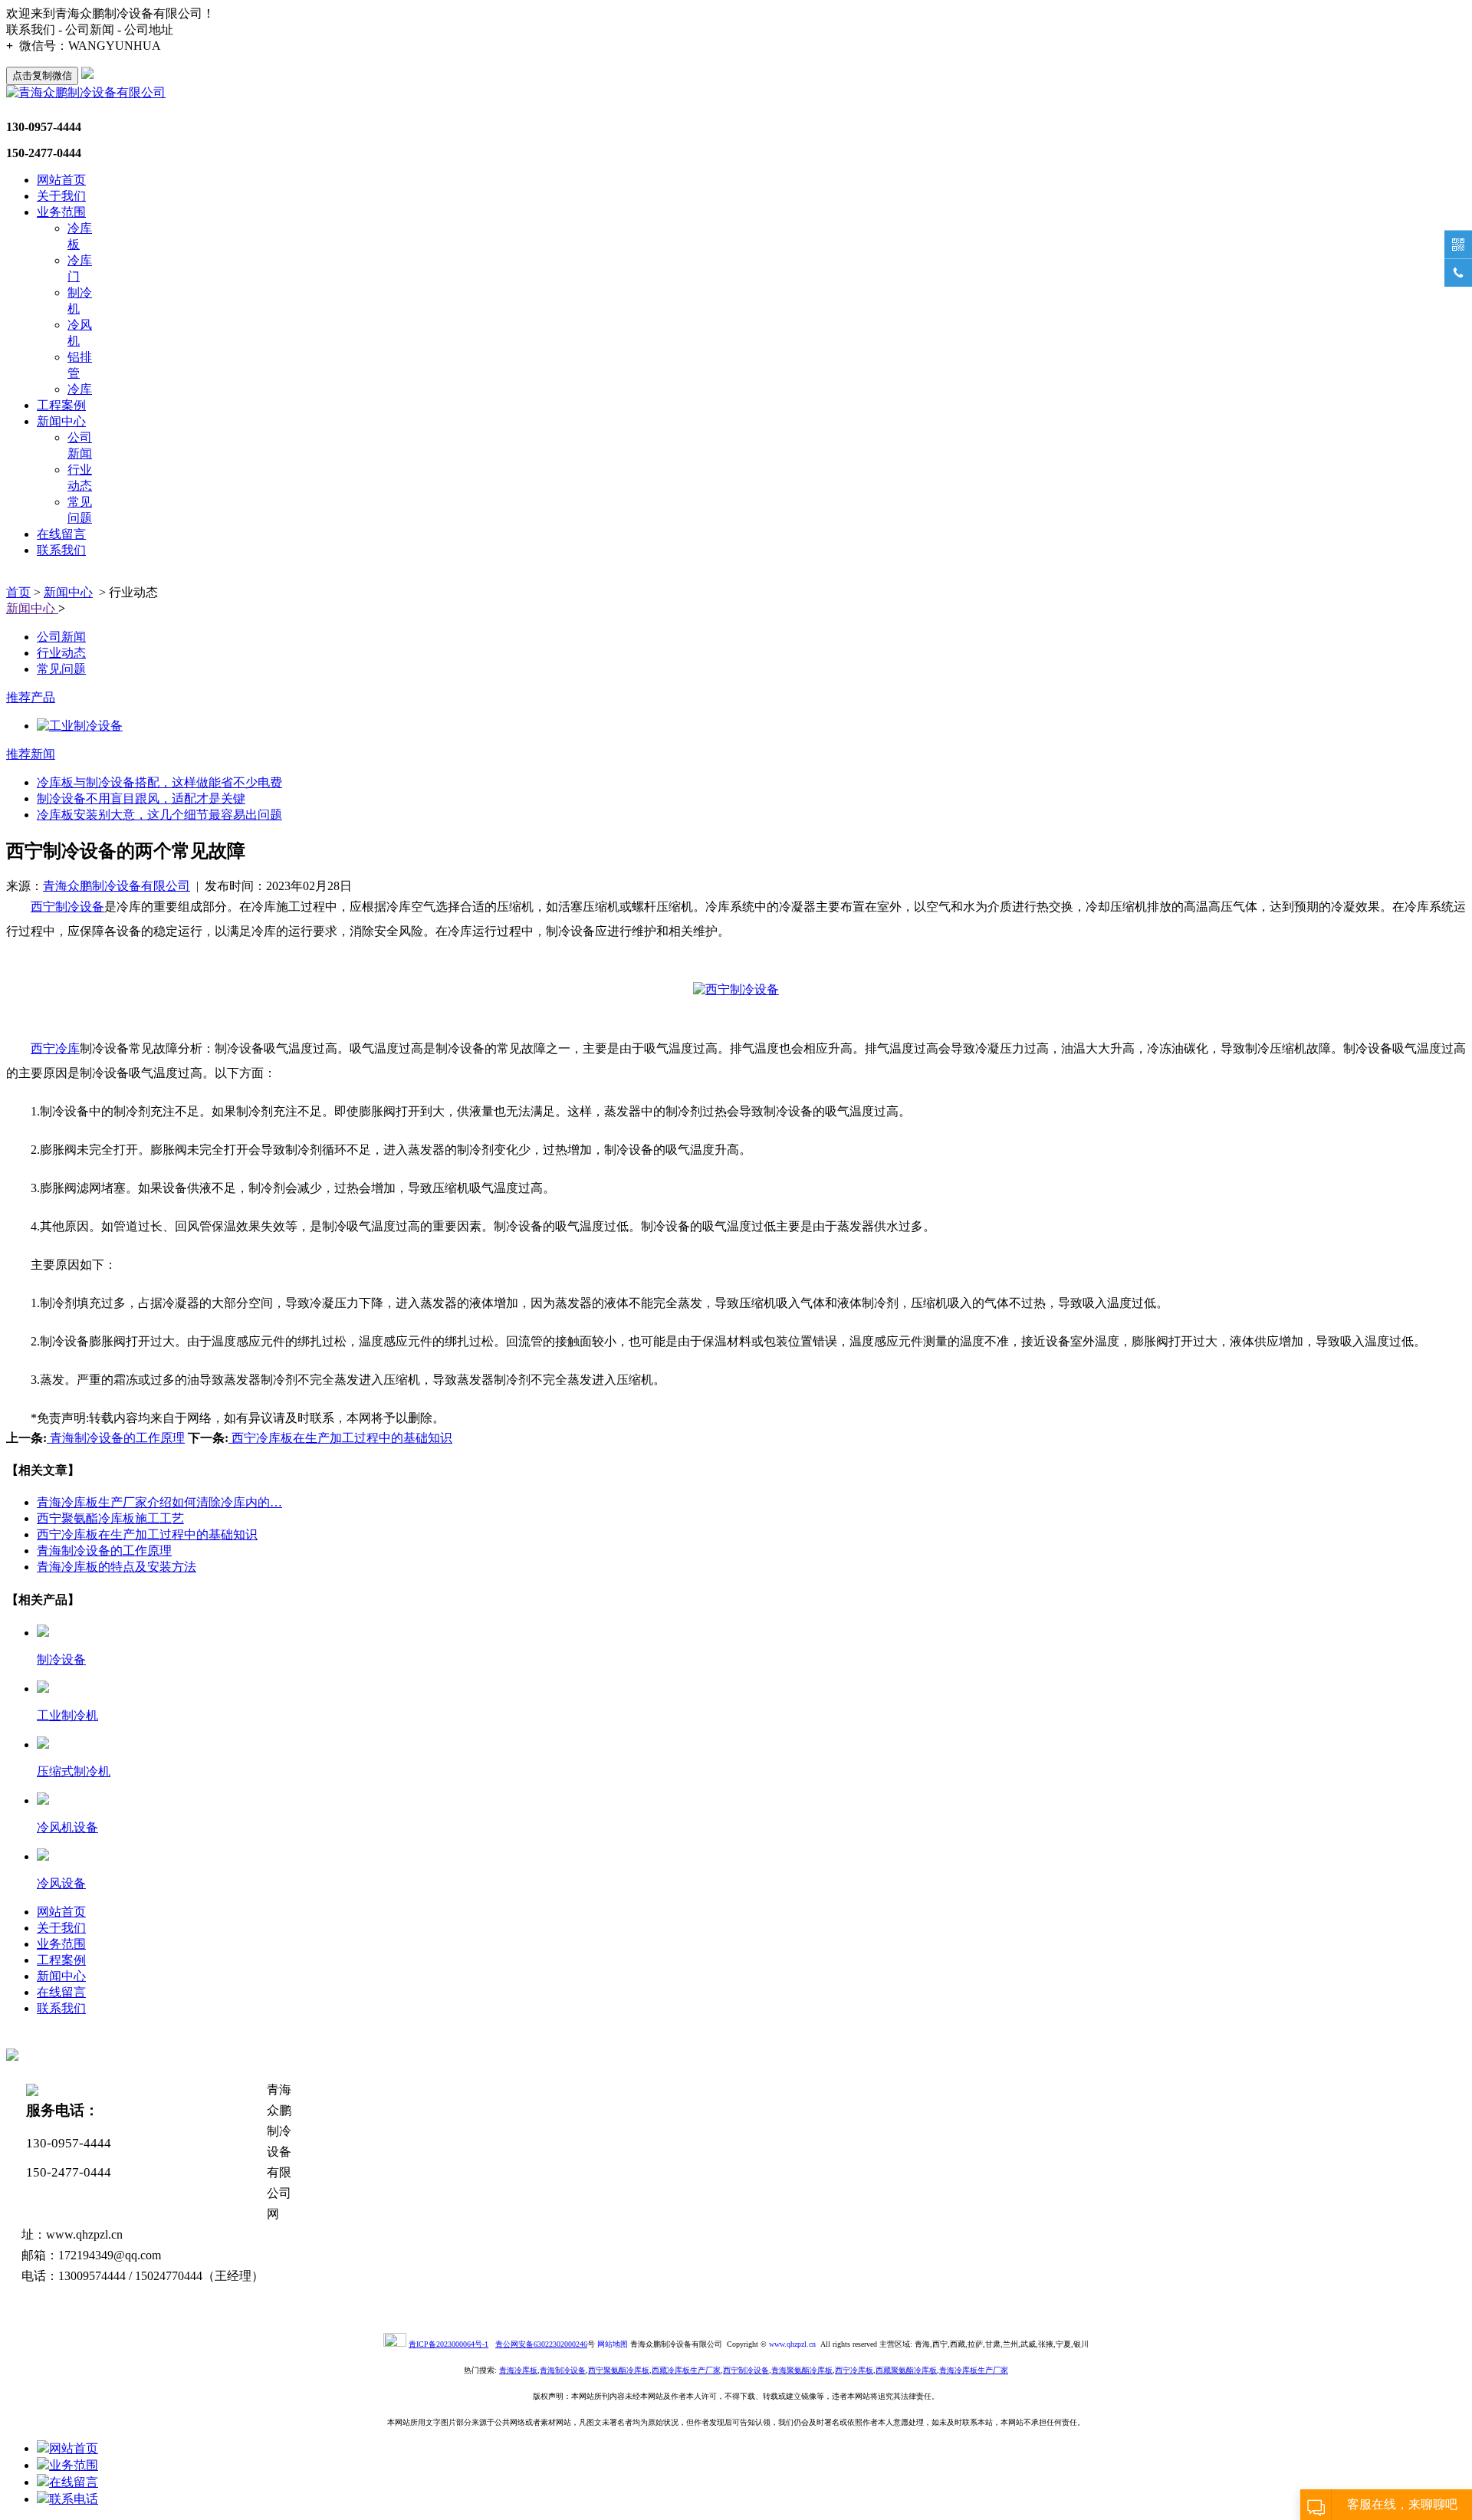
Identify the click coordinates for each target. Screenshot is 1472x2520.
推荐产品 (31, 697)
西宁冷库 (55, 1048)
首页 (18, 592)
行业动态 (61, 653)
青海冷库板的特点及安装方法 (117, 1567)
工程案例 (61, 405)
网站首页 (61, 180)
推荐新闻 (31, 754)
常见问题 (61, 669)
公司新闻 (61, 637)
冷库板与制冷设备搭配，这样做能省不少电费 (159, 782)
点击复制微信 (42, 76)
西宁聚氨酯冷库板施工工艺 (110, 1518)
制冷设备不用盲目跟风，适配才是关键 (141, 798)
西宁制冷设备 (67, 907)
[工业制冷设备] (751, 726)
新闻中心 (61, 421)
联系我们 (61, 550)
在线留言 (61, 534)
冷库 (80, 389)
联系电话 (74, 2499)
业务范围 (61, 212)
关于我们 (61, 196)
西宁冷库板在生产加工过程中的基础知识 (340, 1438)
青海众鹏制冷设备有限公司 (117, 886)
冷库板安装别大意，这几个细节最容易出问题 (159, 815)
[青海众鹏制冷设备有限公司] (86, 92)
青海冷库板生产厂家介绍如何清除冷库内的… (159, 1502)
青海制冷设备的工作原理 (116, 1438)
